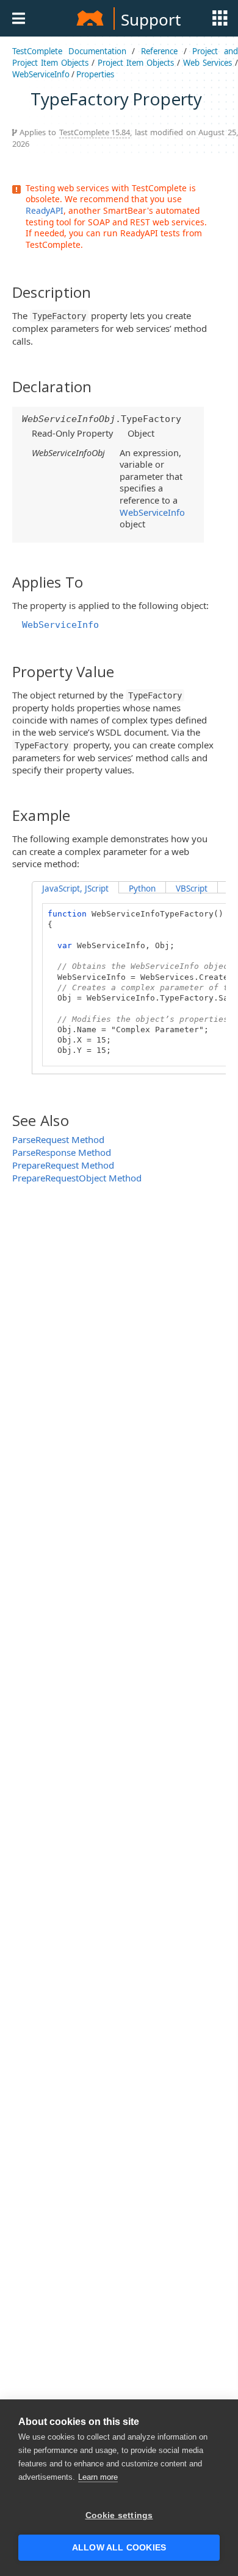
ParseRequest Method (58, 1139)
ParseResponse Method (62, 1152)
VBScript (192, 889)
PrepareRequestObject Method (77, 1178)
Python (142, 889)
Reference (159, 51)
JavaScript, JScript (75, 889)
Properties (95, 74)
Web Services (207, 63)
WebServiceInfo (41, 74)
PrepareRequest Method (63, 1165)
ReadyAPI (45, 210)
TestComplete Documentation (69, 51)
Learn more (98, 2477)
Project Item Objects (136, 63)
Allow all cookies (119, 2548)
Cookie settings (119, 2515)
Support (151, 19)
